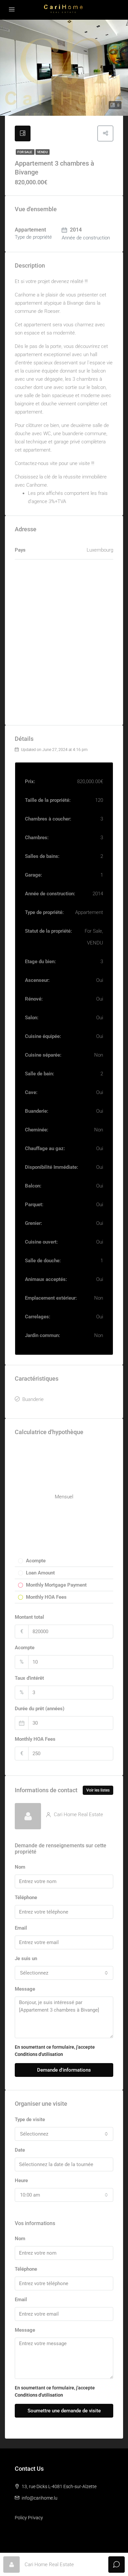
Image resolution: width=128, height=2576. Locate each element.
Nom (20, 1867)
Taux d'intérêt (29, 1678)
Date (20, 2150)
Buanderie (33, 1399)
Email (21, 1928)
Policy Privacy (29, 2518)
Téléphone (26, 1897)
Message (25, 1989)
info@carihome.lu (40, 2498)
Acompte (25, 1648)
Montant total (29, 1617)
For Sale (25, 152)
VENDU (43, 152)
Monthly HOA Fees (35, 1739)
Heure (21, 2180)
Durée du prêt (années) (40, 1709)
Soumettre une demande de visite (64, 2411)
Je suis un (26, 1958)
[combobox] (64, 1973)
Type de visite (30, 2120)
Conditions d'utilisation (39, 2054)
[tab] (23, 133)
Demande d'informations (64, 2070)
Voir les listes (98, 1790)
